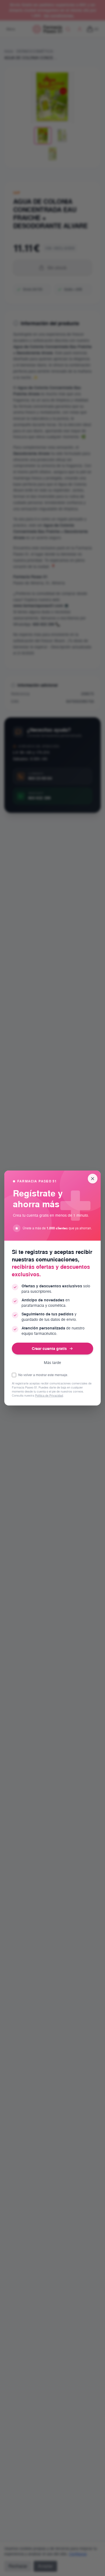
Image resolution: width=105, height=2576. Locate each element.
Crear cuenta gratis (49, 1348)
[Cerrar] (93, 1179)
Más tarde (52, 1363)
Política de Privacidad (49, 1396)
